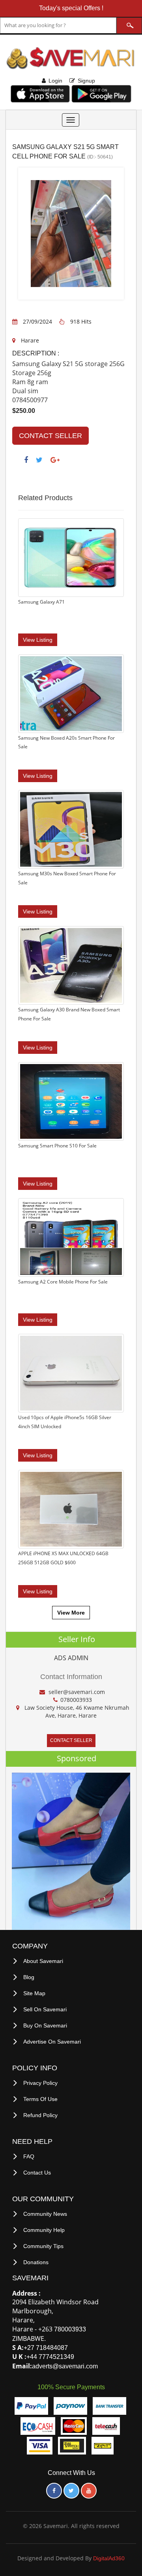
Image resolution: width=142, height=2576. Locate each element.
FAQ (29, 2156)
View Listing (38, 640)
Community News (45, 2214)
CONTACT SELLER (50, 436)
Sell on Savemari (45, 2009)
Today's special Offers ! (71, 8)
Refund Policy (40, 2115)
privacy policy (40, 2083)
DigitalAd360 (109, 2558)
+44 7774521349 (50, 2357)
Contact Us (37, 2173)
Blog (29, 1977)
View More (71, 1613)
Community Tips (43, 2246)
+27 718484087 (46, 2348)
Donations (36, 2262)
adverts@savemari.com (65, 2366)
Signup (86, 81)
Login (55, 81)
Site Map (34, 1993)
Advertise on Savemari (52, 2042)
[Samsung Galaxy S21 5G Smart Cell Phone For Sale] (49, 234)
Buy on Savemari (45, 2025)
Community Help (44, 2230)
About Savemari (43, 1961)
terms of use (40, 2099)
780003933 (70, 2329)
